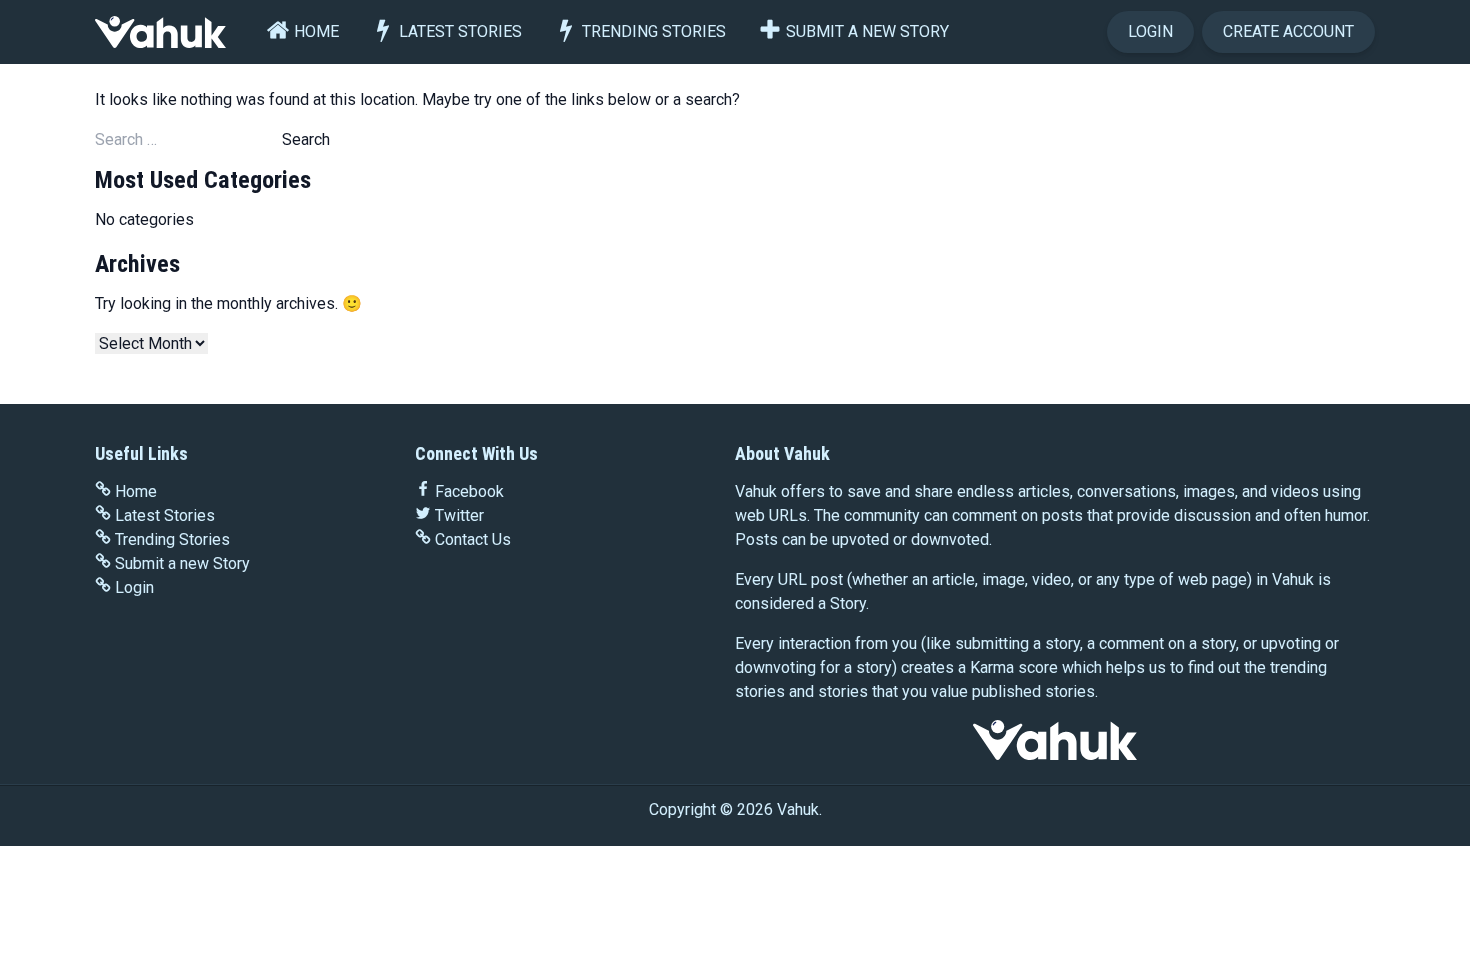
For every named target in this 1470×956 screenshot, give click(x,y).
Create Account (1288, 31)
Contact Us (473, 539)
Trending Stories (654, 31)
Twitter (459, 515)
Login (1150, 31)
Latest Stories (460, 31)
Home (316, 31)
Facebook (469, 491)
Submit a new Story (867, 31)
